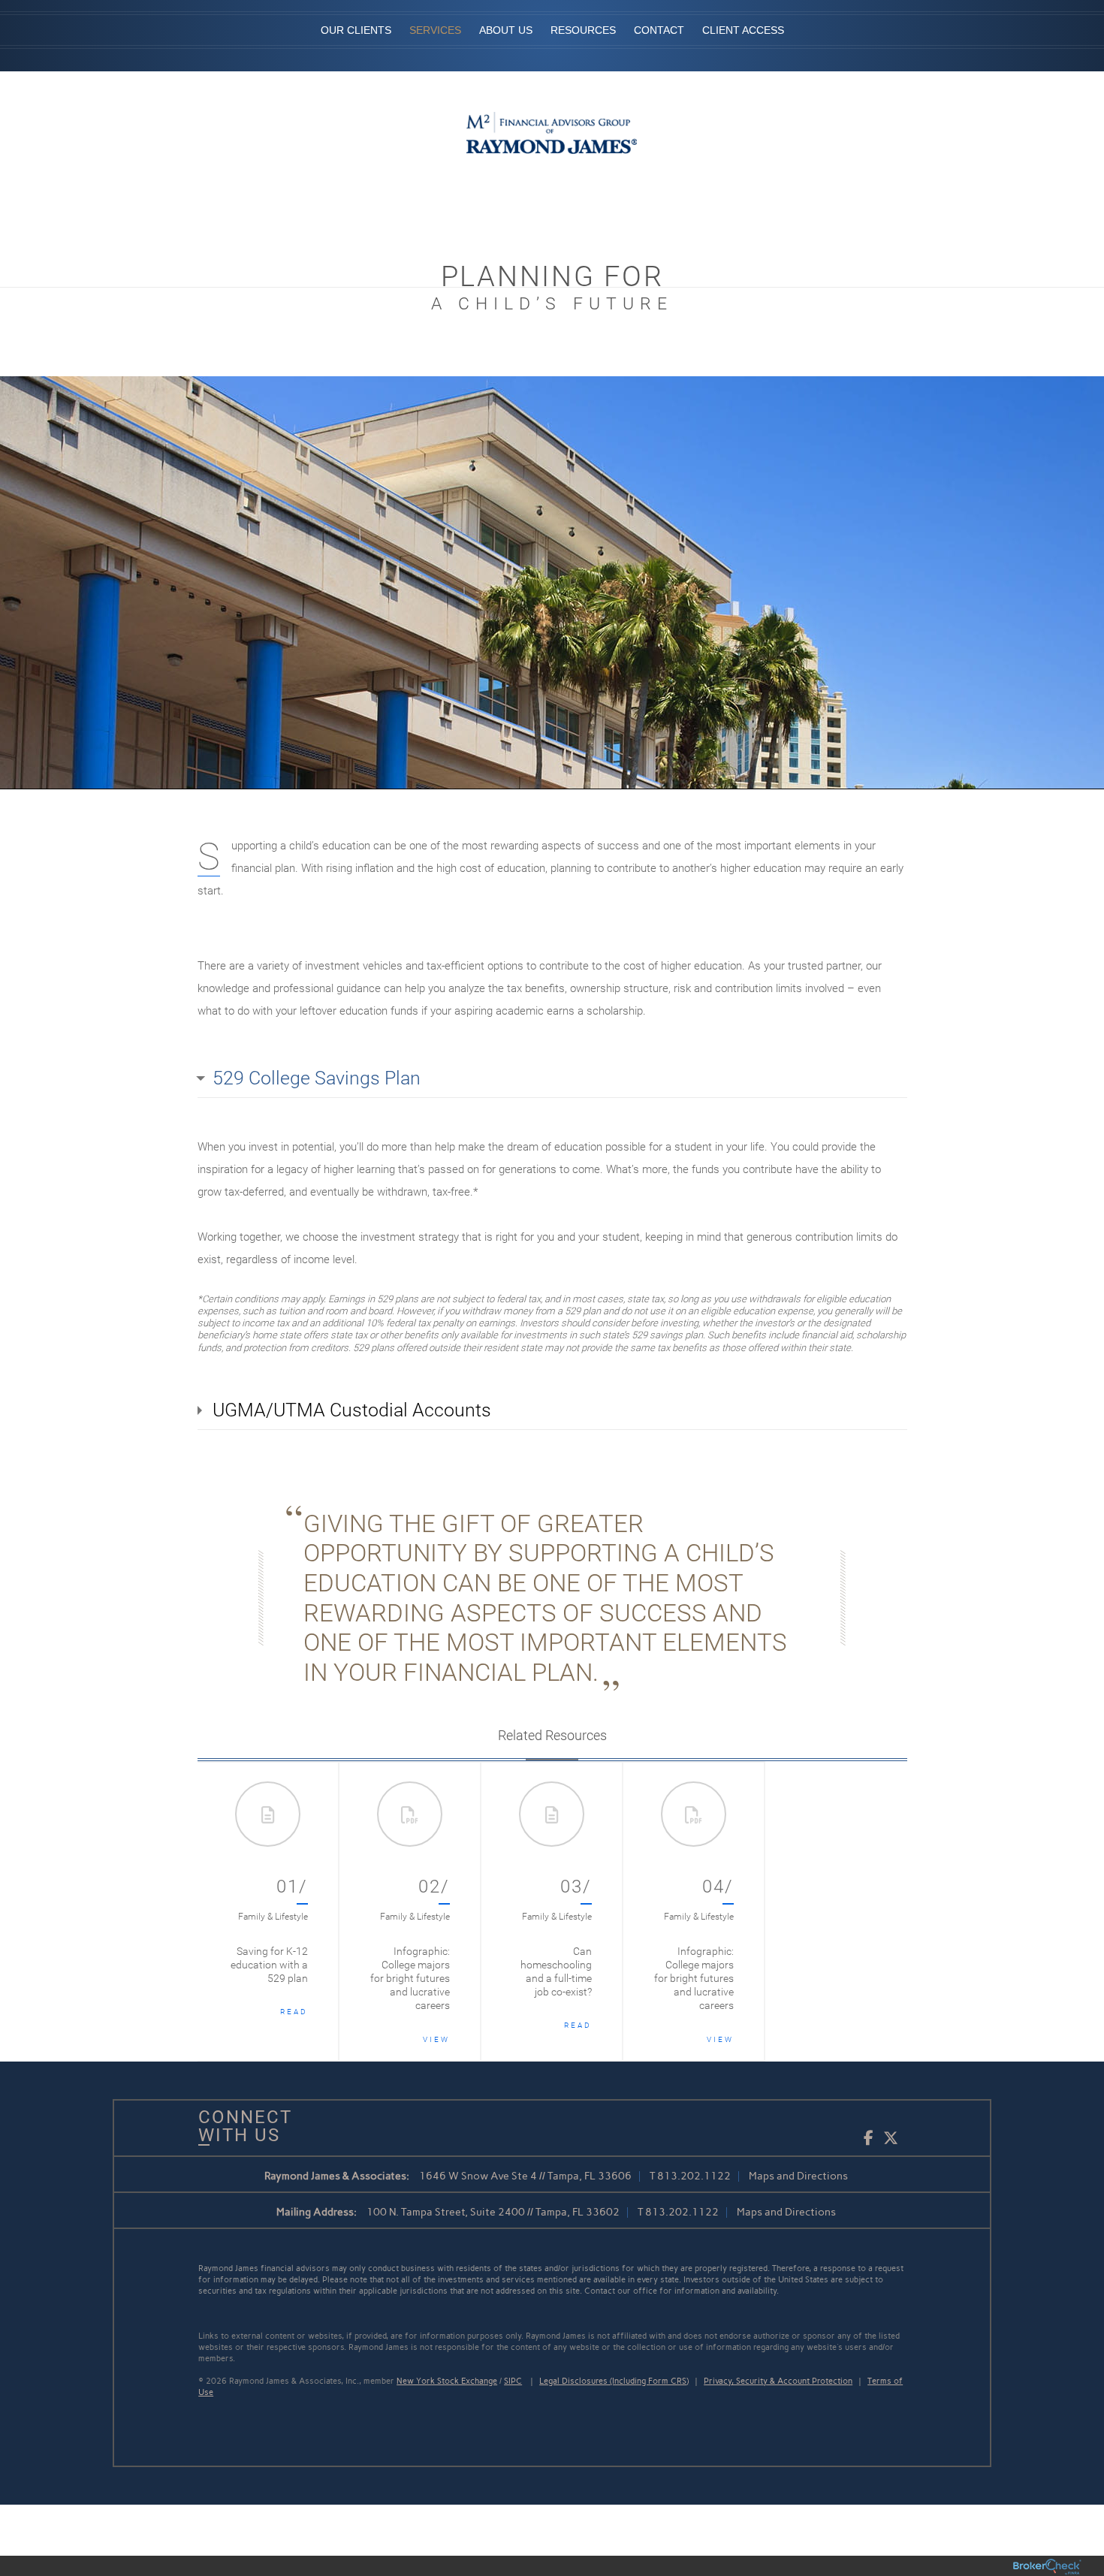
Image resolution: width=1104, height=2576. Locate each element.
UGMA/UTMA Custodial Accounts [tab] (352, 1410)
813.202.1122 (694, 2176)
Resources (583, 30)
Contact (659, 30)
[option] (268, 1911)
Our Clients (356, 30)
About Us (506, 30)
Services (435, 30)
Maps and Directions (798, 2176)
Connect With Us (240, 2126)
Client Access (743, 30)
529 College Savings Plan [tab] (317, 1078)
